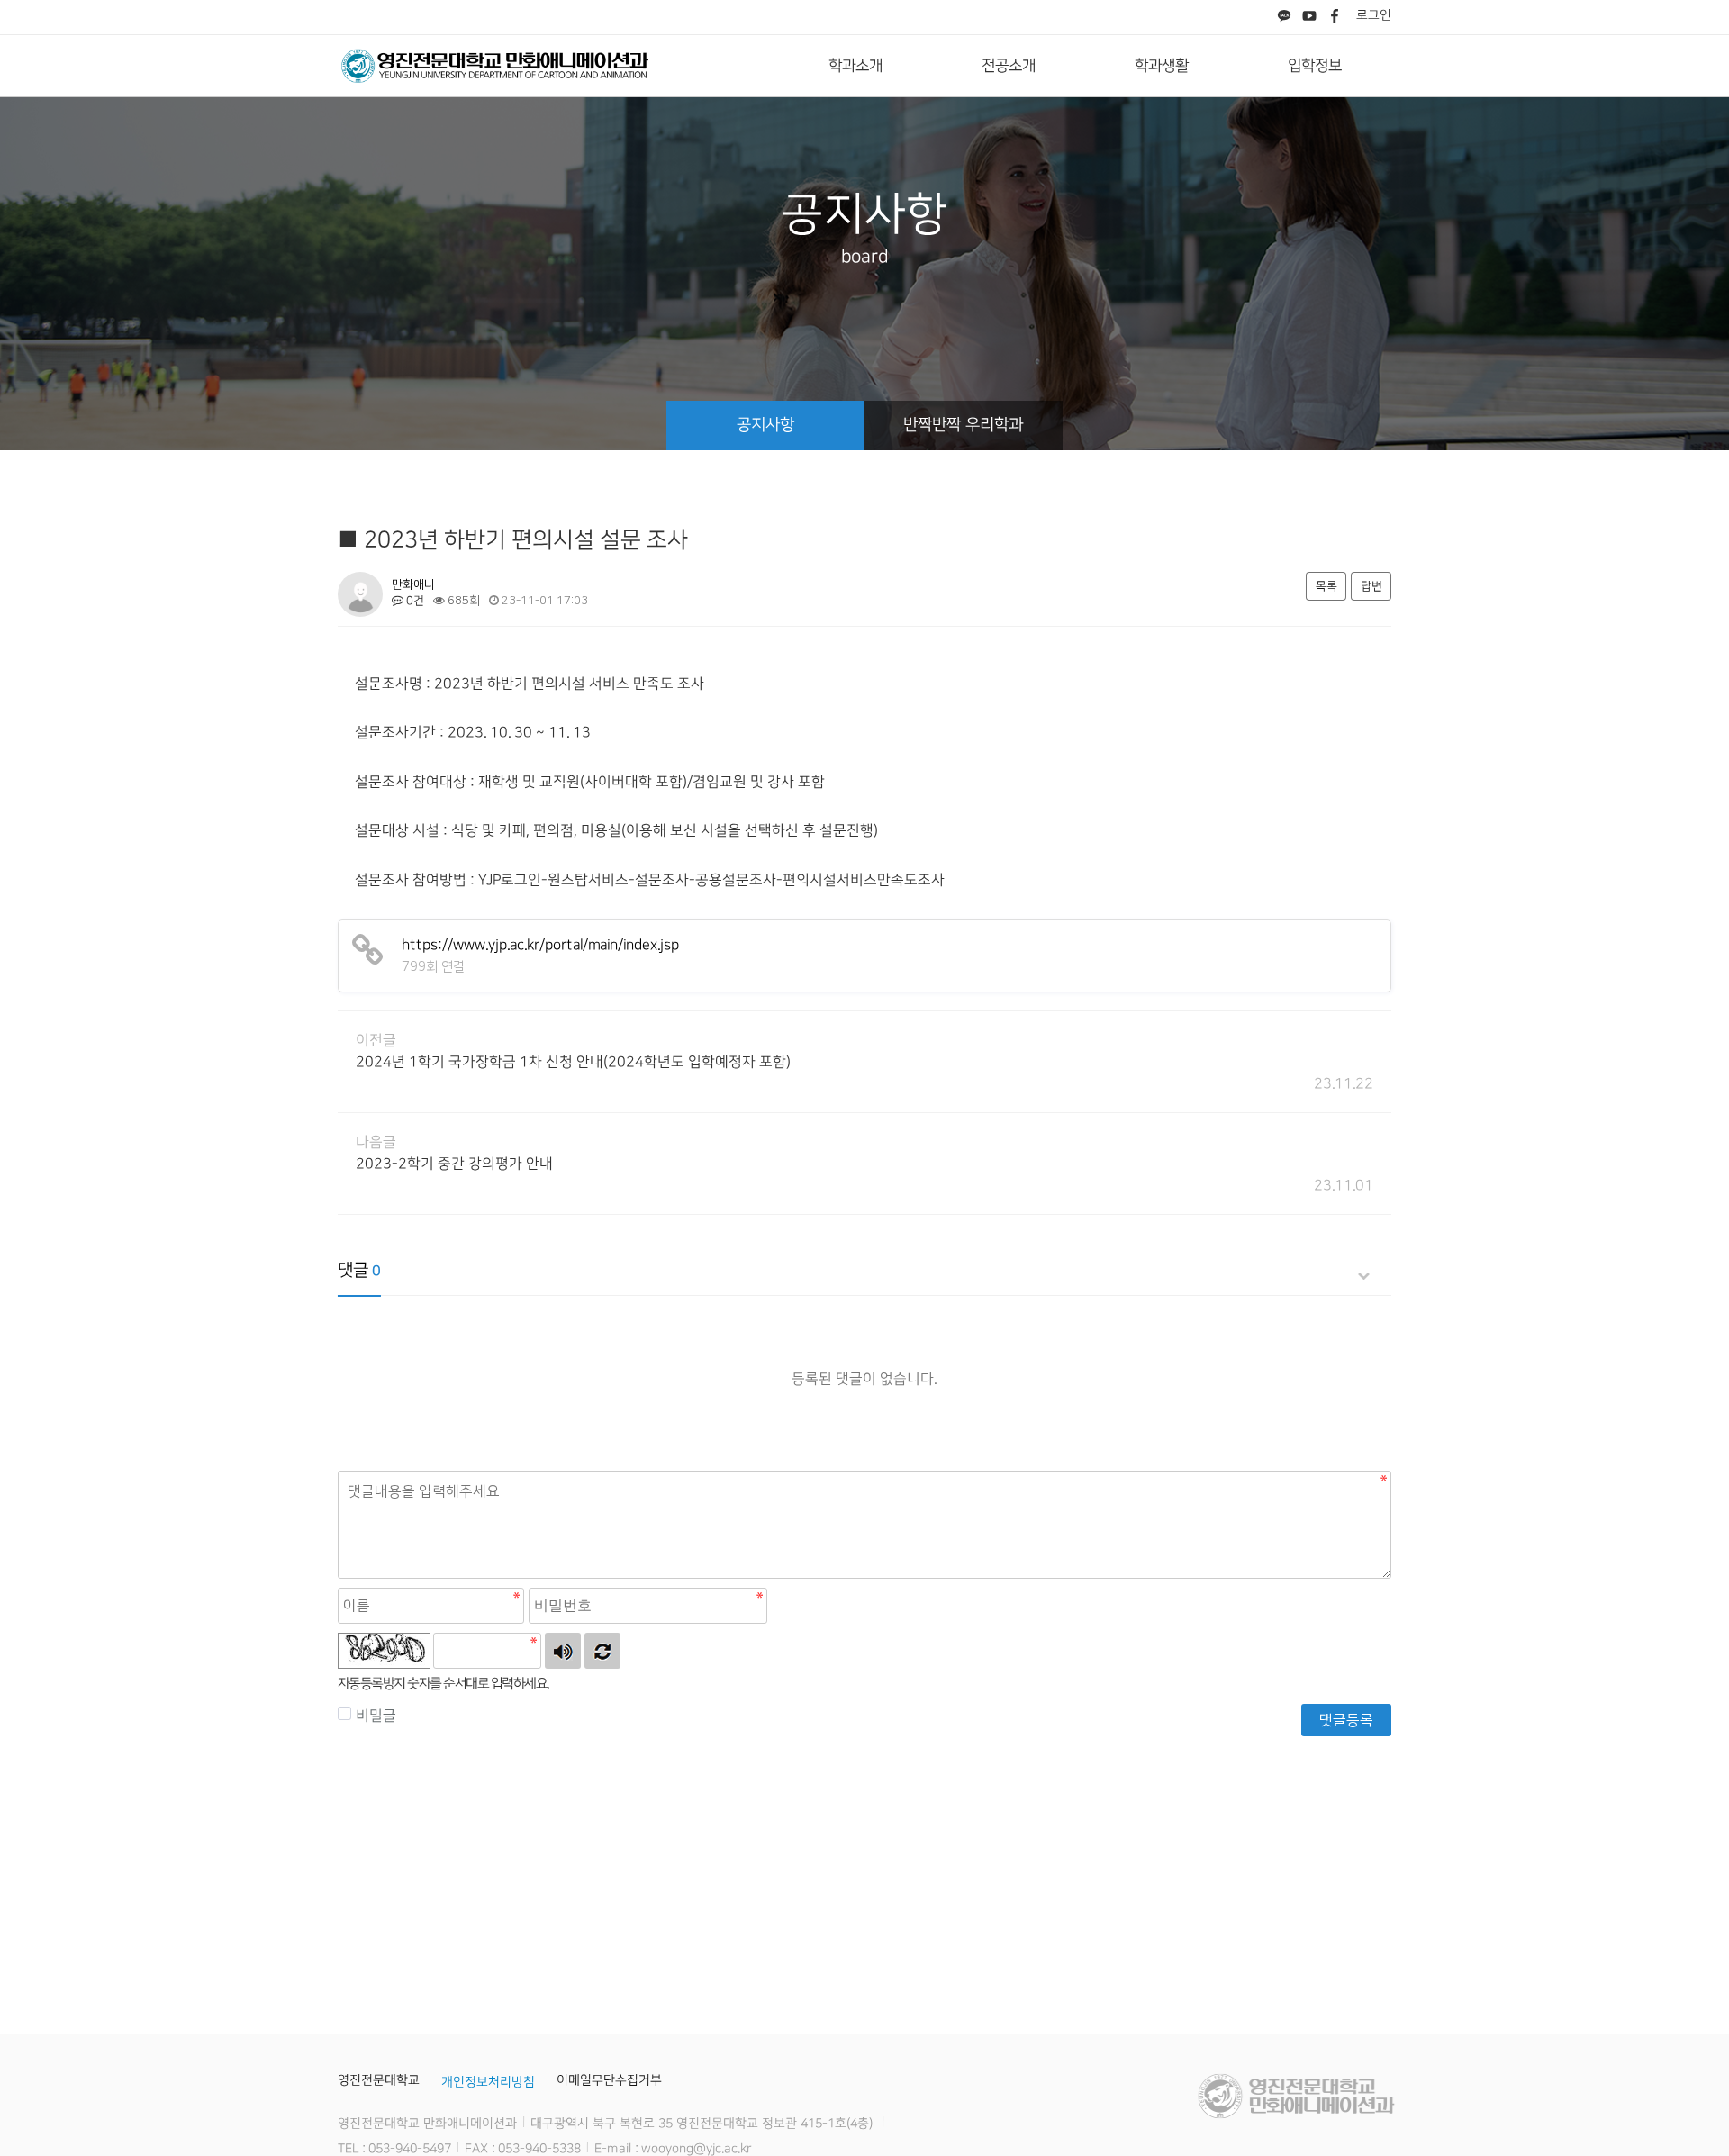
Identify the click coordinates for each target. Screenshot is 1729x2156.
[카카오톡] (1284, 17)
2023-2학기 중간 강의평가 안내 (454, 1164)
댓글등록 (1346, 1720)
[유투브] (1309, 17)
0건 (414, 601)
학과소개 (855, 66)
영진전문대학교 (379, 2080)
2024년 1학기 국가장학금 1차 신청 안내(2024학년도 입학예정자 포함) (573, 1062)
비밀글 (376, 1716)
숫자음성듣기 (563, 1651)
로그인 (1374, 15)
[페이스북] (1335, 17)
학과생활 (1162, 66)
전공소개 (1009, 66)
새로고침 (602, 1651)
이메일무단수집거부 (609, 2080)
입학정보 (1315, 66)
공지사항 (765, 425)
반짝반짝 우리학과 (963, 425)
